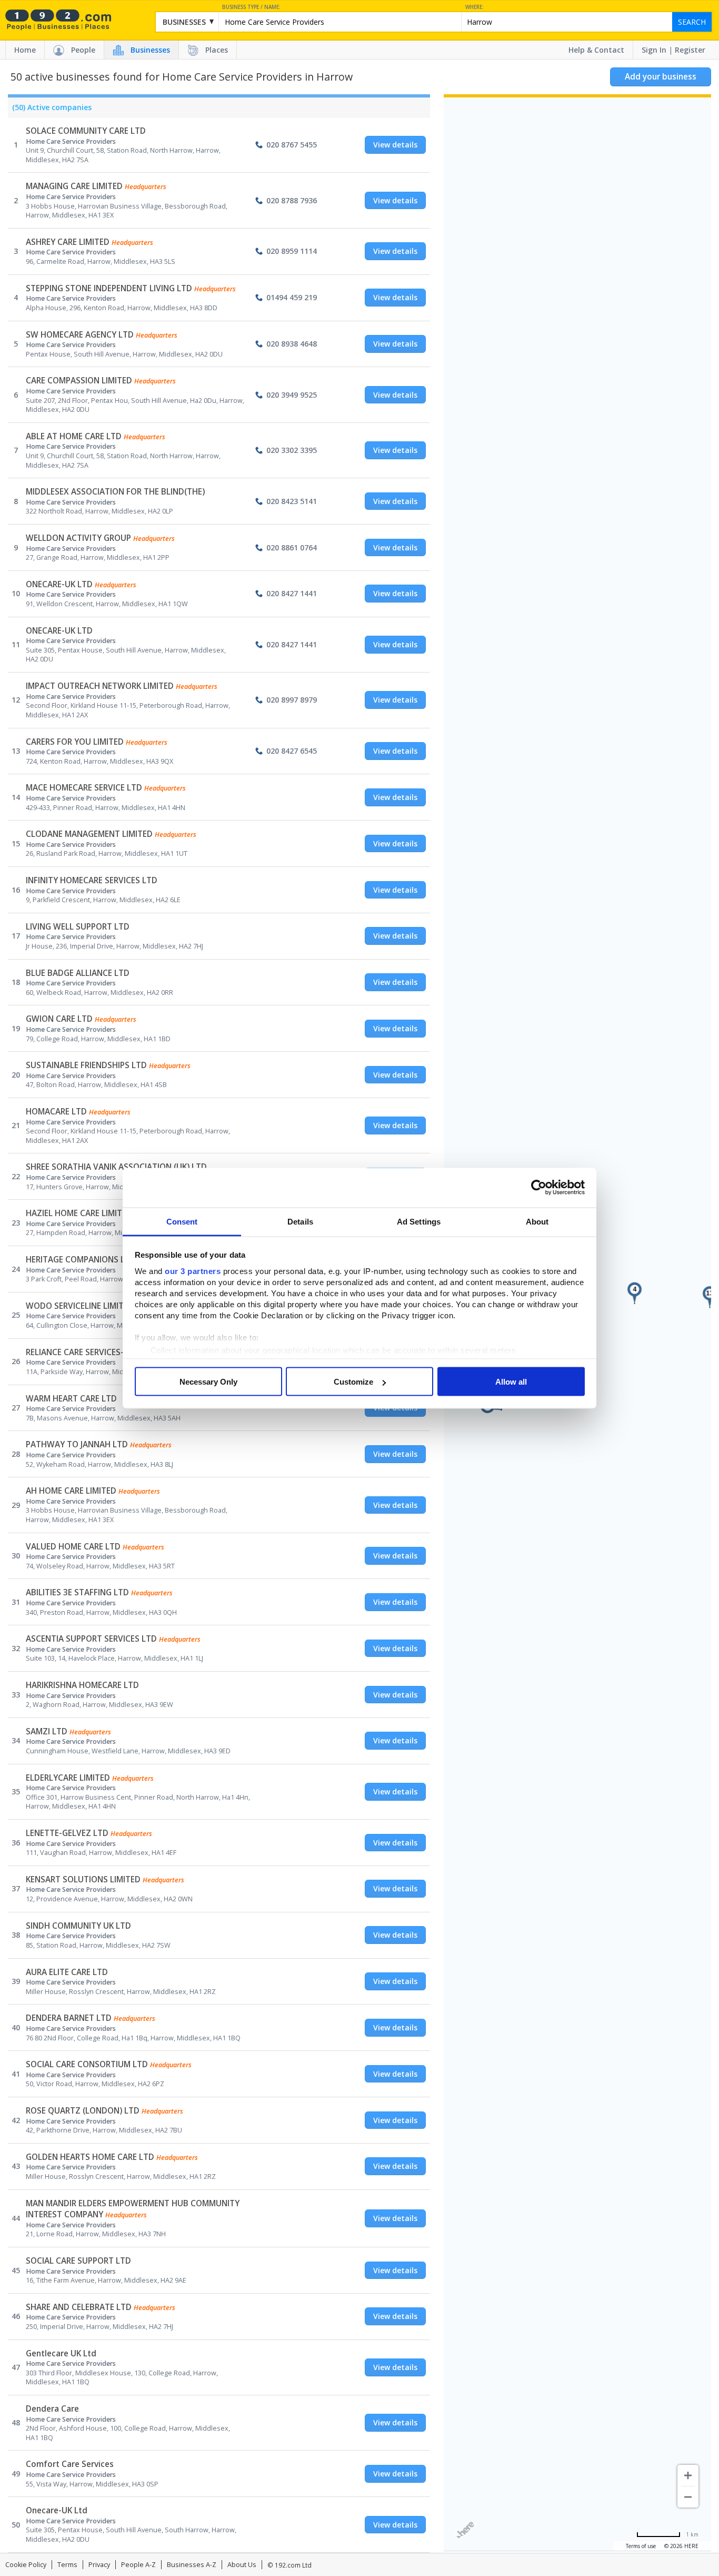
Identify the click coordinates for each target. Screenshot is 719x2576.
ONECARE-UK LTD (59, 584)
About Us (242, 2565)
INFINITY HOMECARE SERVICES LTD (92, 880)
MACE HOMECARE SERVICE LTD (84, 788)
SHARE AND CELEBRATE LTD (79, 2307)
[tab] (50, 110)
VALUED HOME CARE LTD (73, 1547)
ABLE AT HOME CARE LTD (74, 436)
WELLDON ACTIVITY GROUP (78, 538)
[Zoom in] (688, 2475)
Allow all (511, 1382)
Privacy (99, 2565)
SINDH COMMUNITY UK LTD (78, 1926)
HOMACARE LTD (56, 1112)
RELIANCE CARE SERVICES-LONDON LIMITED (108, 1352)
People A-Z (138, 2565)
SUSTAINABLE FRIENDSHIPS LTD (86, 1065)
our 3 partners (193, 1271)
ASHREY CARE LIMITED (68, 242)
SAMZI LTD (47, 1731)
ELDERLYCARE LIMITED (68, 1778)
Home (25, 50)
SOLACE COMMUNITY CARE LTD (86, 131)
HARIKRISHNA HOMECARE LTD (82, 1685)
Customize (353, 1382)
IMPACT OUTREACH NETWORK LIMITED (100, 686)
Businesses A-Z (192, 2565)
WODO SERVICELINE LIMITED (80, 1306)
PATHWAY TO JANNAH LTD (77, 1444)
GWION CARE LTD (59, 1019)
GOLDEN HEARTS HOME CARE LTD (90, 2157)
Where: (475, 7)
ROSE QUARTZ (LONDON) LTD (83, 2111)
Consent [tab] (182, 1221)
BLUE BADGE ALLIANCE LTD (78, 973)
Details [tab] (300, 1221)
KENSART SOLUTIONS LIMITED (83, 1879)
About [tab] (537, 1221)
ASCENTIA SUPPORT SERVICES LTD (91, 1639)
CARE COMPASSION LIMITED (79, 381)
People (83, 50)
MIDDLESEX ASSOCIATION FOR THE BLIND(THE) (115, 492)
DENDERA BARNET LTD (69, 2018)
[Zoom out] (688, 2497)
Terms (67, 2565)
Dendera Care (52, 2409)
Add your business (661, 77)
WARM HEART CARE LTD (71, 1399)
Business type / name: (251, 7)
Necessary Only (208, 1382)
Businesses (150, 50)
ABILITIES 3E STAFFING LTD (77, 1592)
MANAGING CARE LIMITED (74, 186)
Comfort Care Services (70, 2464)
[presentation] (50, 110)
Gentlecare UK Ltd (61, 2353)
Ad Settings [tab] (419, 1221)
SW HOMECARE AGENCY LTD (80, 335)
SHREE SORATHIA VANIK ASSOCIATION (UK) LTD (116, 1167)
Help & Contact (596, 50)
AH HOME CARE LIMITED (71, 1491)
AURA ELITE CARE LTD (67, 1972)
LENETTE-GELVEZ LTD (67, 1833)
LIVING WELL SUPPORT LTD (78, 927)
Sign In (654, 50)
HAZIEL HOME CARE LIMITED (79, 1213)
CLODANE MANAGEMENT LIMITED (89, 834)
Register (690, 50)
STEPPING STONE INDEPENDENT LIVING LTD (109, 288)
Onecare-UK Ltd (57, 2510)
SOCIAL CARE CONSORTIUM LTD (87, 2064)
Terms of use (641, 2546)
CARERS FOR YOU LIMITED (75, 742)
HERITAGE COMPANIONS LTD (81, 1260)
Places (217, 50)
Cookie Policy (26, 2565)
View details (395, 145)
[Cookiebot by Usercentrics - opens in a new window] (539, 1188)
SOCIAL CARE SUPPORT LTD (78, 2261)
